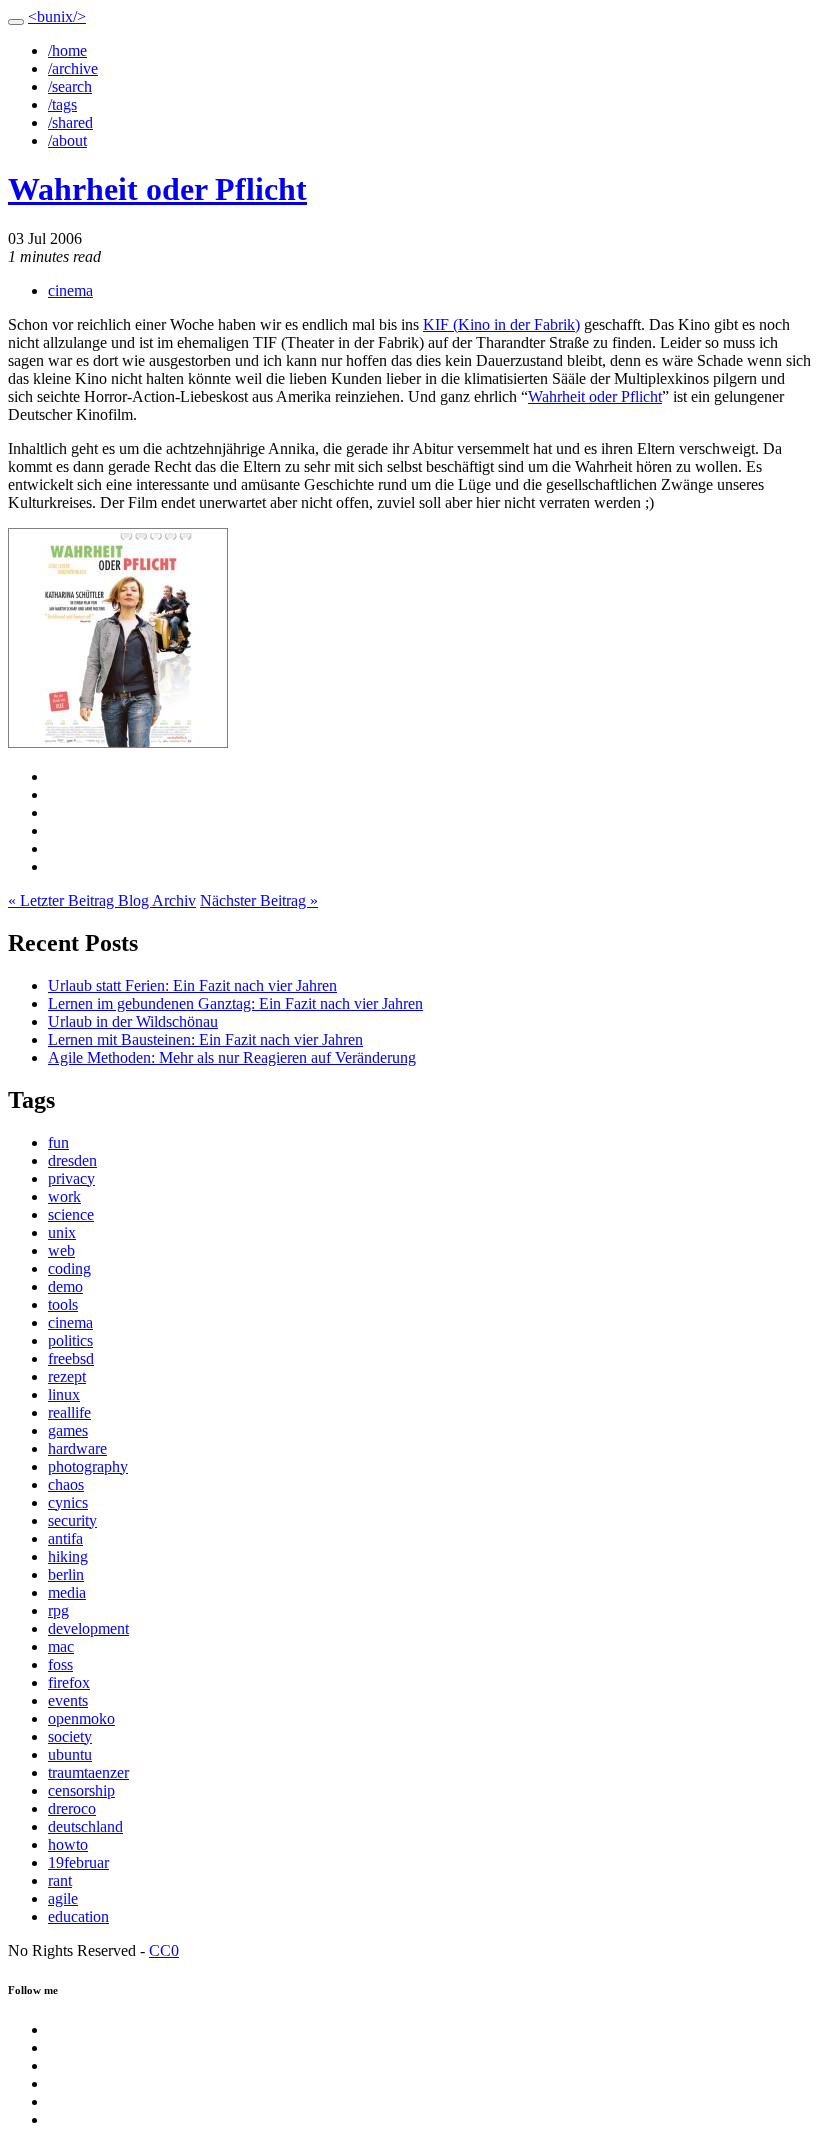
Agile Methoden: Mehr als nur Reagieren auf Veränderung (232, 1057)
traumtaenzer (88, 1772)
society (70, 1736)
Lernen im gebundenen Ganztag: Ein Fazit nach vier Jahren (235, 1003)
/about (67, 140)
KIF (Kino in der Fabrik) (501, 324)
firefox (69, 1682)
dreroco (72, 1808)
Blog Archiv (157, 900)
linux (64, 1394)
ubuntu (70, 1754)
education (78, 1916)
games (68, 1430)
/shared (70, 122)
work (64, 1196)
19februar (78, 1862)
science (71, 1214)
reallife (69, 1412)
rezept (67, 1376)
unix (62, 1232)
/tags (62, 104)
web (61, 1250)
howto (68, 1844)
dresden (72, 1160)
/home (67, 50)
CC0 (164, 1950)
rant (60, 1880)
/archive (73, 68)
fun (58, 1142)
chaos (66, 1484)
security (72, 1520)
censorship (81, 1790)
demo (65, 1286)
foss (60, 1664)
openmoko (81, 1718)
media (67, 1592)
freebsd (71, 1358)
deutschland (85, 1826)
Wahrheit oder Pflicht (157, 189)
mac (61, 1646)
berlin (66, 1574)
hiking (68, 1556)
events (68, 1700)
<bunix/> (57, 16)
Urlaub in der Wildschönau (133, 1021)
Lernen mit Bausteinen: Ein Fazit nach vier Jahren (205, 1039)
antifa (65, 1538)
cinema (70, 290)
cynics (68, 1502)
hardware (77, 1448)
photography (88, 1466)
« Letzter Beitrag (63, 900)
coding (69, 1268)
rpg (58, 1610)
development (88, 1628)
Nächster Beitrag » (259, 900)
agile (63, 1898)
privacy (71, 1178)
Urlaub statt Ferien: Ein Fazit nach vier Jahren (192, 985)
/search (70, 86)
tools (63, 1304)
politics (70, 1340)
